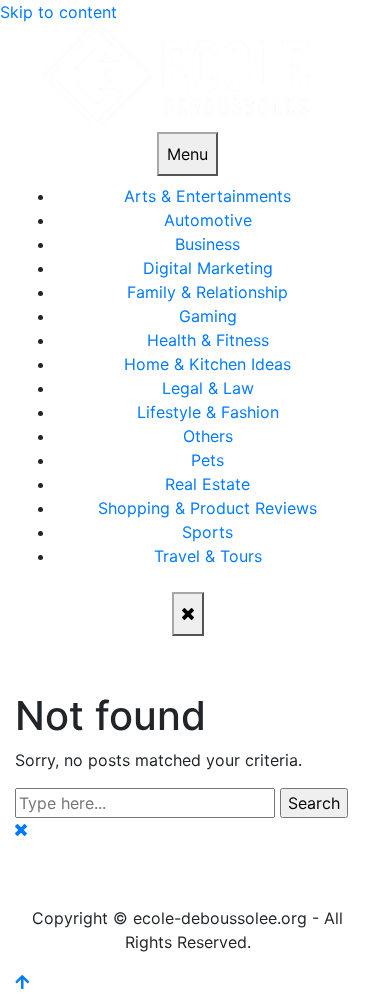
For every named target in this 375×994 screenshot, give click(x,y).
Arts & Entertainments (207, 196)
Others (208, 436)
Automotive (208, 220)
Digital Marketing (208, 268)
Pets (207, 460)
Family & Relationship (207, 292)
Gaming (208, 316)
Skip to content (58, 12)
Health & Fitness (208, 340)
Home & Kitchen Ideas (207, 364)
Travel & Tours (208, 556)
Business (207, 244)
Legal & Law (208, 388)
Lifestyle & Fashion (208, 412)
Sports (207, 532)
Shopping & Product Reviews (207, 508)
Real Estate (207, 484)
